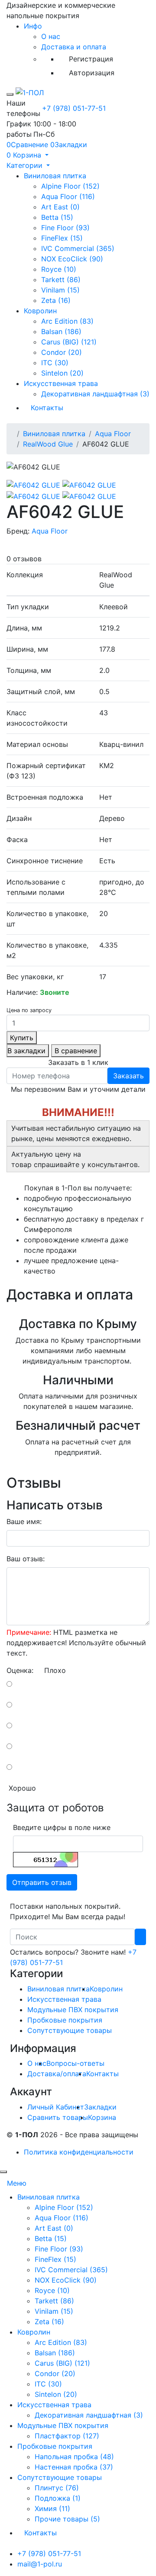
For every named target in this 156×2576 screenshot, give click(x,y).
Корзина (102, 2117)
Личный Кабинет (56, 2107)
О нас (51, 36)
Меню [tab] (17, 2183)
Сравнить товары (58, 2117)
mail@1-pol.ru (40, 2564)
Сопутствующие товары (70, 2030)
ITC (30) (55, 363)
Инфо (33, 26)
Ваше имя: (24, 1521)
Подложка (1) (58, 2498)
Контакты (47, 408)
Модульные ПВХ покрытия (73, 2010)
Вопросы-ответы (75, 2063)
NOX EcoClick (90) (72, 259)
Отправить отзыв (42, 1882)
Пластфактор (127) (67, 2436)
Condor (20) (62, 352)
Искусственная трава (61, 383)
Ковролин (40, 311)
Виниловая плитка (55, 176)
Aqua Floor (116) (68, 196)
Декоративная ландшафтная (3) (95, 394)
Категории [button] (26, 165)
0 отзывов (24, 559)
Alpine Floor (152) (70, 186)
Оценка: (20, 1670)
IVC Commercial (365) (78, 248)
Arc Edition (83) (67, 321)
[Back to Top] (3, 2172)
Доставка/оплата (57, 2074)
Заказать (128, 1076)
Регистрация (91, 59)
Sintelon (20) (62, 373)
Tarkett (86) (61, 280)
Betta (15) (57, 217)
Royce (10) (59, 269)
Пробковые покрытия (65, 2020)
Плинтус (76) (57, 2488)
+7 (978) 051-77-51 (74, 108)
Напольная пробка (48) (74, 2457)
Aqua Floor (113, 434)
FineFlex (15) (62, 238)
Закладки (100, 2107)
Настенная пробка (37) (74, 2467)
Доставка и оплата (74, 47)
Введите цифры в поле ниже (62, 1827)
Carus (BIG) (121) (69, 342)
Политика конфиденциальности (79, 2152)
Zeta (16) (56, 300)
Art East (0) (60, 207)
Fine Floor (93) (65, 228)
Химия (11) (52, 2508)
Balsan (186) (61, 331)
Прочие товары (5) (67, 2519)
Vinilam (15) (60, 290)
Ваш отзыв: (26, 1559)
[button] (28, 155)
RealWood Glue (48, 444)
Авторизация (92, 73)
